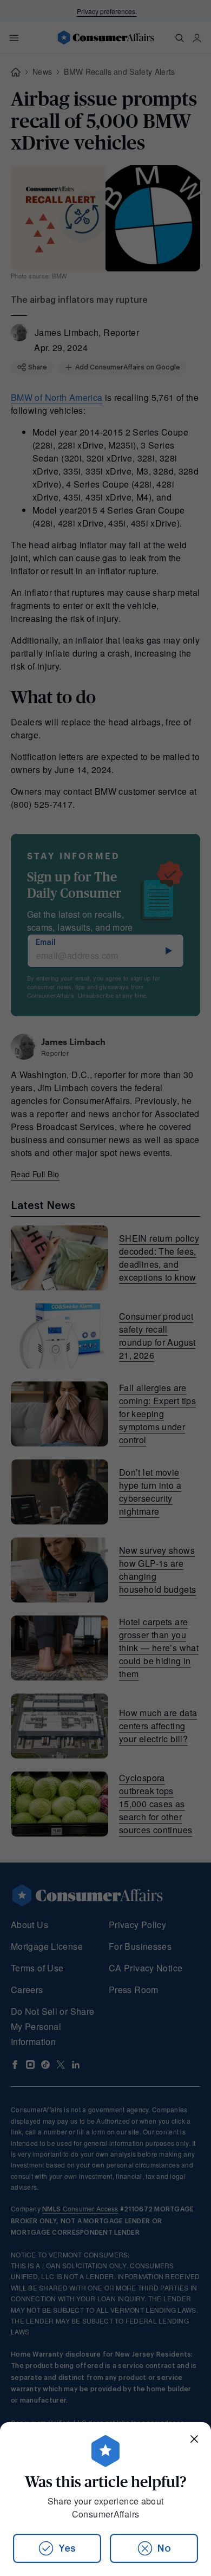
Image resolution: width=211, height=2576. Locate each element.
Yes (67, 2548)
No (164, 2548)
